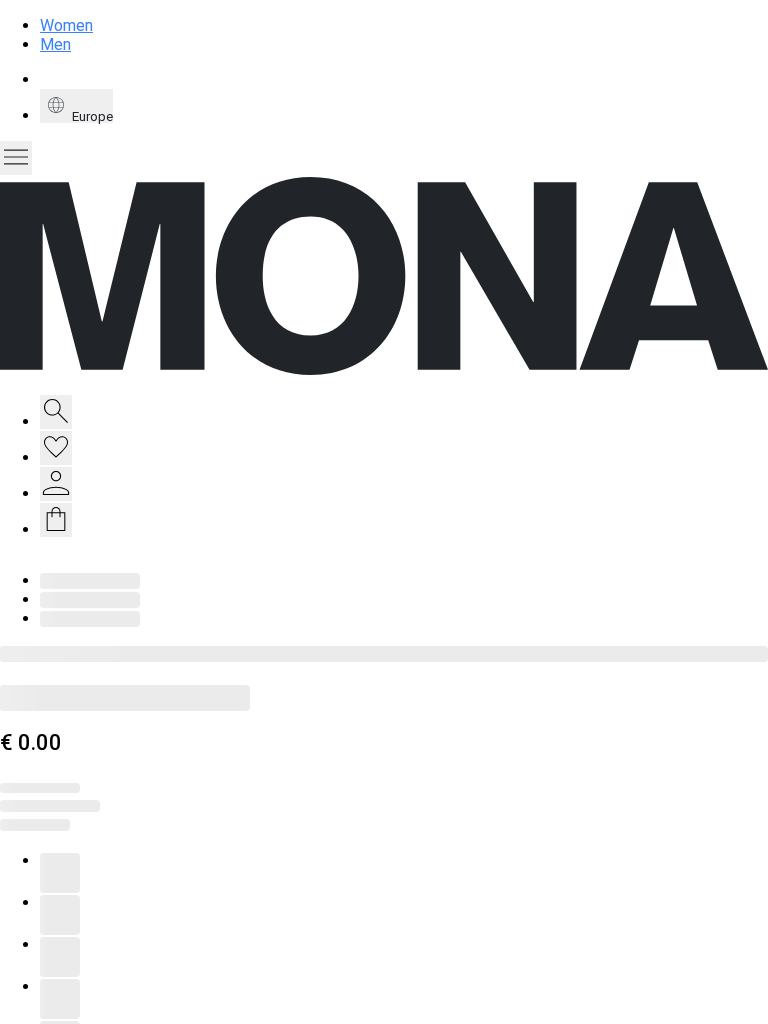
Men (55, 44)
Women (66, 25)
